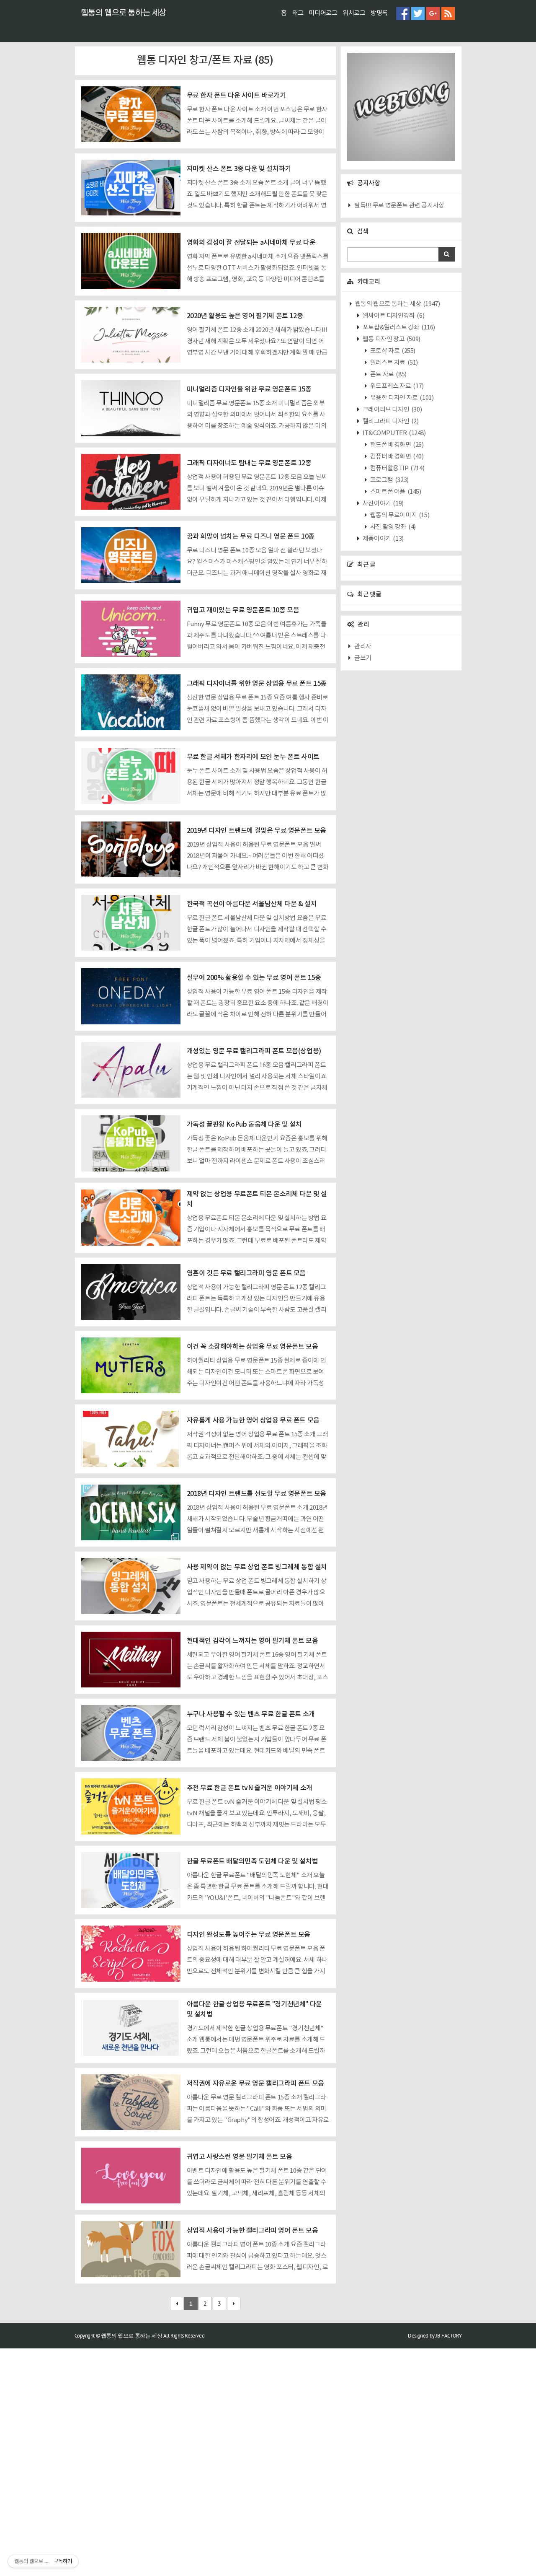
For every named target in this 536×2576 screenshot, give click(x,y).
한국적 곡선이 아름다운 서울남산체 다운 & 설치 (252, 904)
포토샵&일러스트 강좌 (398, 328)
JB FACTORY (448, 2336)
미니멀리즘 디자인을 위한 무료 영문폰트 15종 (249, 389)
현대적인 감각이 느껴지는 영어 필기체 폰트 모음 (253, 1641)
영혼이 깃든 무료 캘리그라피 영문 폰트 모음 (246, 1273)
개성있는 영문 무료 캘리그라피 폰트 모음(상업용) (254, 1051)
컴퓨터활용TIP (397, 468)
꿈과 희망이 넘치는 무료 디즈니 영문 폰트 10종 (251, 536)
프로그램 (389, 480)
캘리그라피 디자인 (390, 421)
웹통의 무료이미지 (399, 515)
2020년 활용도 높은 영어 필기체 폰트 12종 (245, 316)
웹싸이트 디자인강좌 (393, 316)
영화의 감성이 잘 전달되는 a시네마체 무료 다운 (251, 243)
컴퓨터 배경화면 (396, 457)
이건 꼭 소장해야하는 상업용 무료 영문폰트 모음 (253, 1347)
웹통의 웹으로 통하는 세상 (124, 13)
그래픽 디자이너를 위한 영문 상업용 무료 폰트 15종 (257, 684)
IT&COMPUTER (393, 433)
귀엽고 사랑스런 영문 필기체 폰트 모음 (240, 2157)
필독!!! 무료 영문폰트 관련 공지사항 (399, 206)
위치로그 (354, 13)
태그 (298, 13)
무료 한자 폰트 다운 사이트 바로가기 (236, 96)
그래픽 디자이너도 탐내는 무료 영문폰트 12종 (249, 463)
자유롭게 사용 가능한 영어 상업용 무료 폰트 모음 (253, 1420)
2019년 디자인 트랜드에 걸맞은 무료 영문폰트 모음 (256, 831)
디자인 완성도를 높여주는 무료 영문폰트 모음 (249, 1935)
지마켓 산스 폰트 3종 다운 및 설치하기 (239, 169)
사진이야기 (383, 504)
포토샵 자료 (392, 351)
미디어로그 (323, 13)
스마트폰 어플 (395, 492)
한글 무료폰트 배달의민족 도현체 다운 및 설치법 (253, 1861)
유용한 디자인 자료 (401, 398)
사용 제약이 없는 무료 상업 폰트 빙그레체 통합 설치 (257, 1567)
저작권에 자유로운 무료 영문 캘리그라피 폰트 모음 (255, 2084)
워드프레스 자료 (396, 386)
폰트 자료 (388, 374)
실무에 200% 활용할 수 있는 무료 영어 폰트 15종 (254, 978)
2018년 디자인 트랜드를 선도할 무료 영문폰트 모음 (256, 1494)
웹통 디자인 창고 (391, 339)
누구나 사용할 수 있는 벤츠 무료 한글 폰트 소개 (251, 1714)
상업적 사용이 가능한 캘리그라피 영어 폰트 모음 (253, 2231)
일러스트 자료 (393, 363)
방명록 (379, 13)
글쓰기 (363, 658)
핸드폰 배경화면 (396, 445)
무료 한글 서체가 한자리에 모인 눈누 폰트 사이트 (253, 757)
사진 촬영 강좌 (392, 527)
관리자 (363, 647)
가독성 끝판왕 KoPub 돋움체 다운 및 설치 (244, 1125)
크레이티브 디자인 (392, 410)
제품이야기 (383, 539)
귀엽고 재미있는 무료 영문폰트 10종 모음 (243, 610)
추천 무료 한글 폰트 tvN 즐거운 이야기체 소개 (250, 1788)
